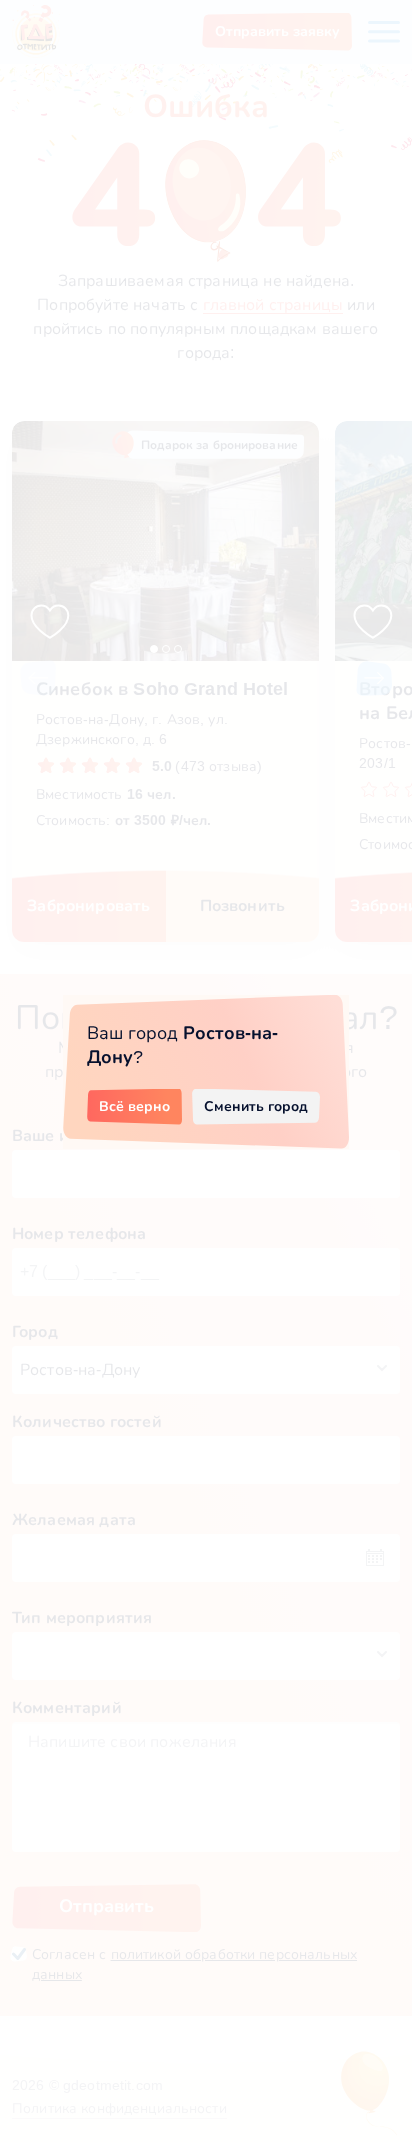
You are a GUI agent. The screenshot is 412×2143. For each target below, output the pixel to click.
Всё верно (134, 1106)
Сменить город (256, 1106)
